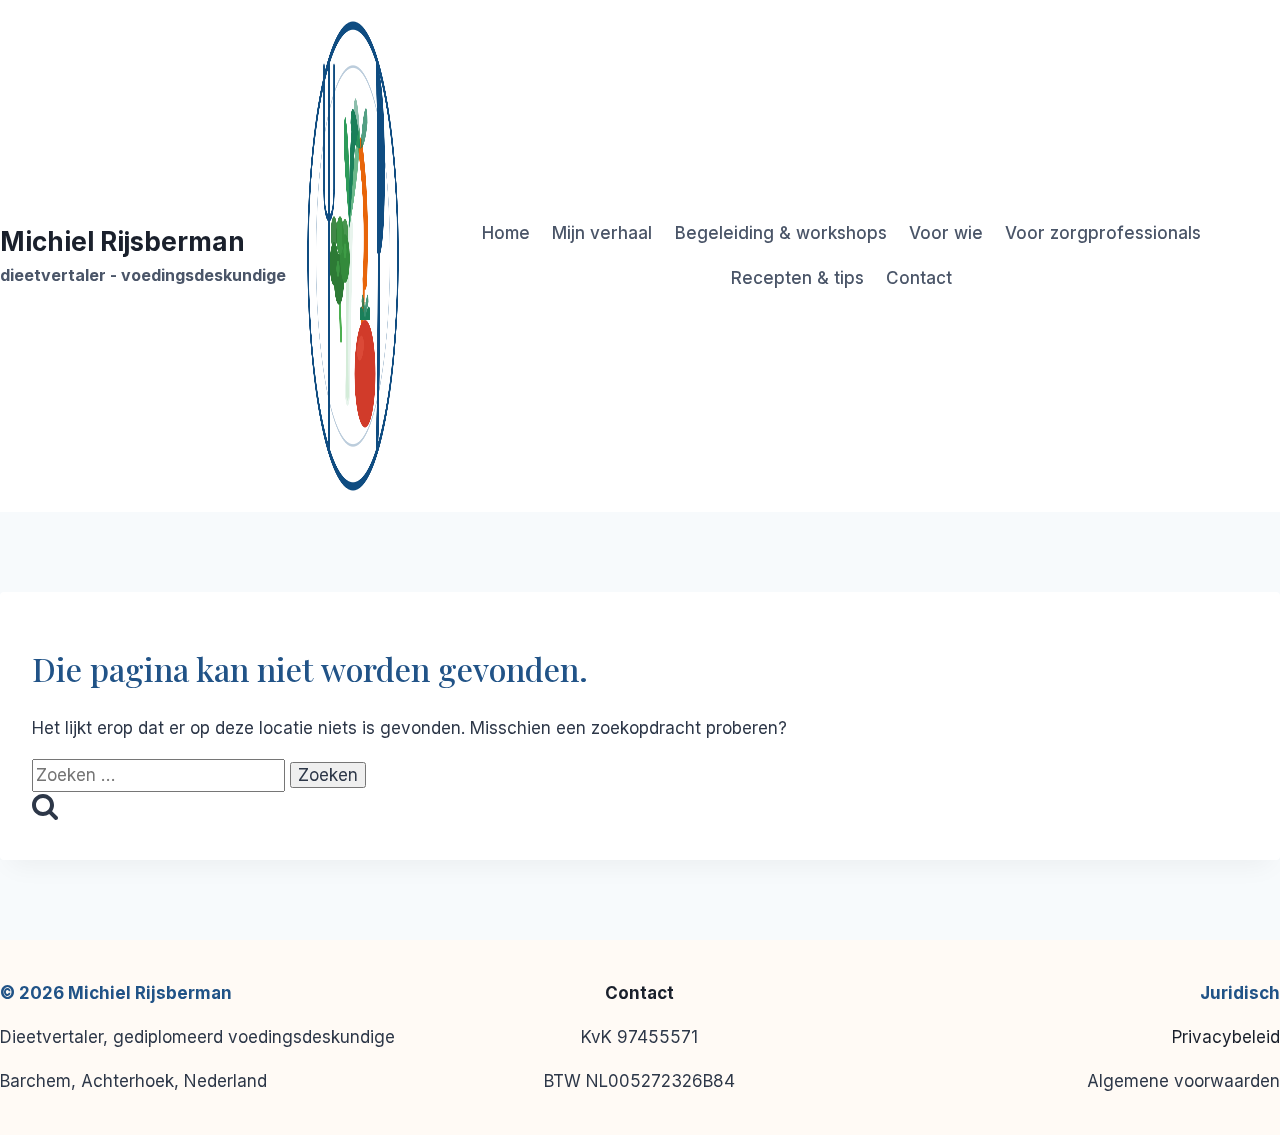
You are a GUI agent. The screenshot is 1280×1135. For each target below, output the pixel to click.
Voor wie (946, 233)
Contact (919, 278)
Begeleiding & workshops (781, 233)
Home (506, 233)
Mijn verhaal (602, 233)
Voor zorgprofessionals (1103, 233)
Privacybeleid (1226, 1037)
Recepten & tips (797, 278)
